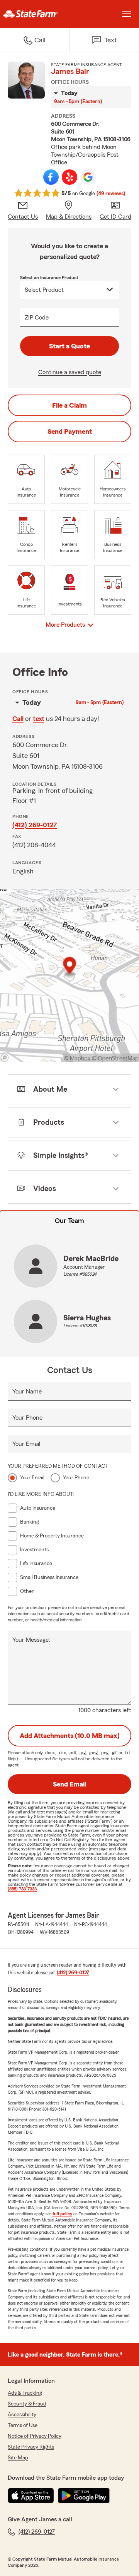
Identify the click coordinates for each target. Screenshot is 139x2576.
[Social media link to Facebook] (51, 177)
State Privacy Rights (31, 2447)
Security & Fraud (27, 2404)
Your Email (26, 1444)
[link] (35, 14)
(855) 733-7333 (22, 1889)
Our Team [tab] (69, 1221)
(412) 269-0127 (35, 825)
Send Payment (70, 432)
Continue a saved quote (70, 372)
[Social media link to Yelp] (69, 177)
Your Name (27, 1392)
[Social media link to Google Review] (88, 177)
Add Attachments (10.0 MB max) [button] (70, 1736)
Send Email (69, 1784)
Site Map (18, 2458)
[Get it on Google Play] (84, 2496)
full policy (62, 2214)
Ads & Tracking (25, 2393)
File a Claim (69, 405)
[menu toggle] (127, 14)
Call (18, 719)
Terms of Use (23, 2425)
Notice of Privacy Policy (35, 2436)
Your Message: (31, 1640)
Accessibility (22, 2415)
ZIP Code (37, 318)
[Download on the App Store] (31, 2496)
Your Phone (27, 1418)
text (39, 719)
